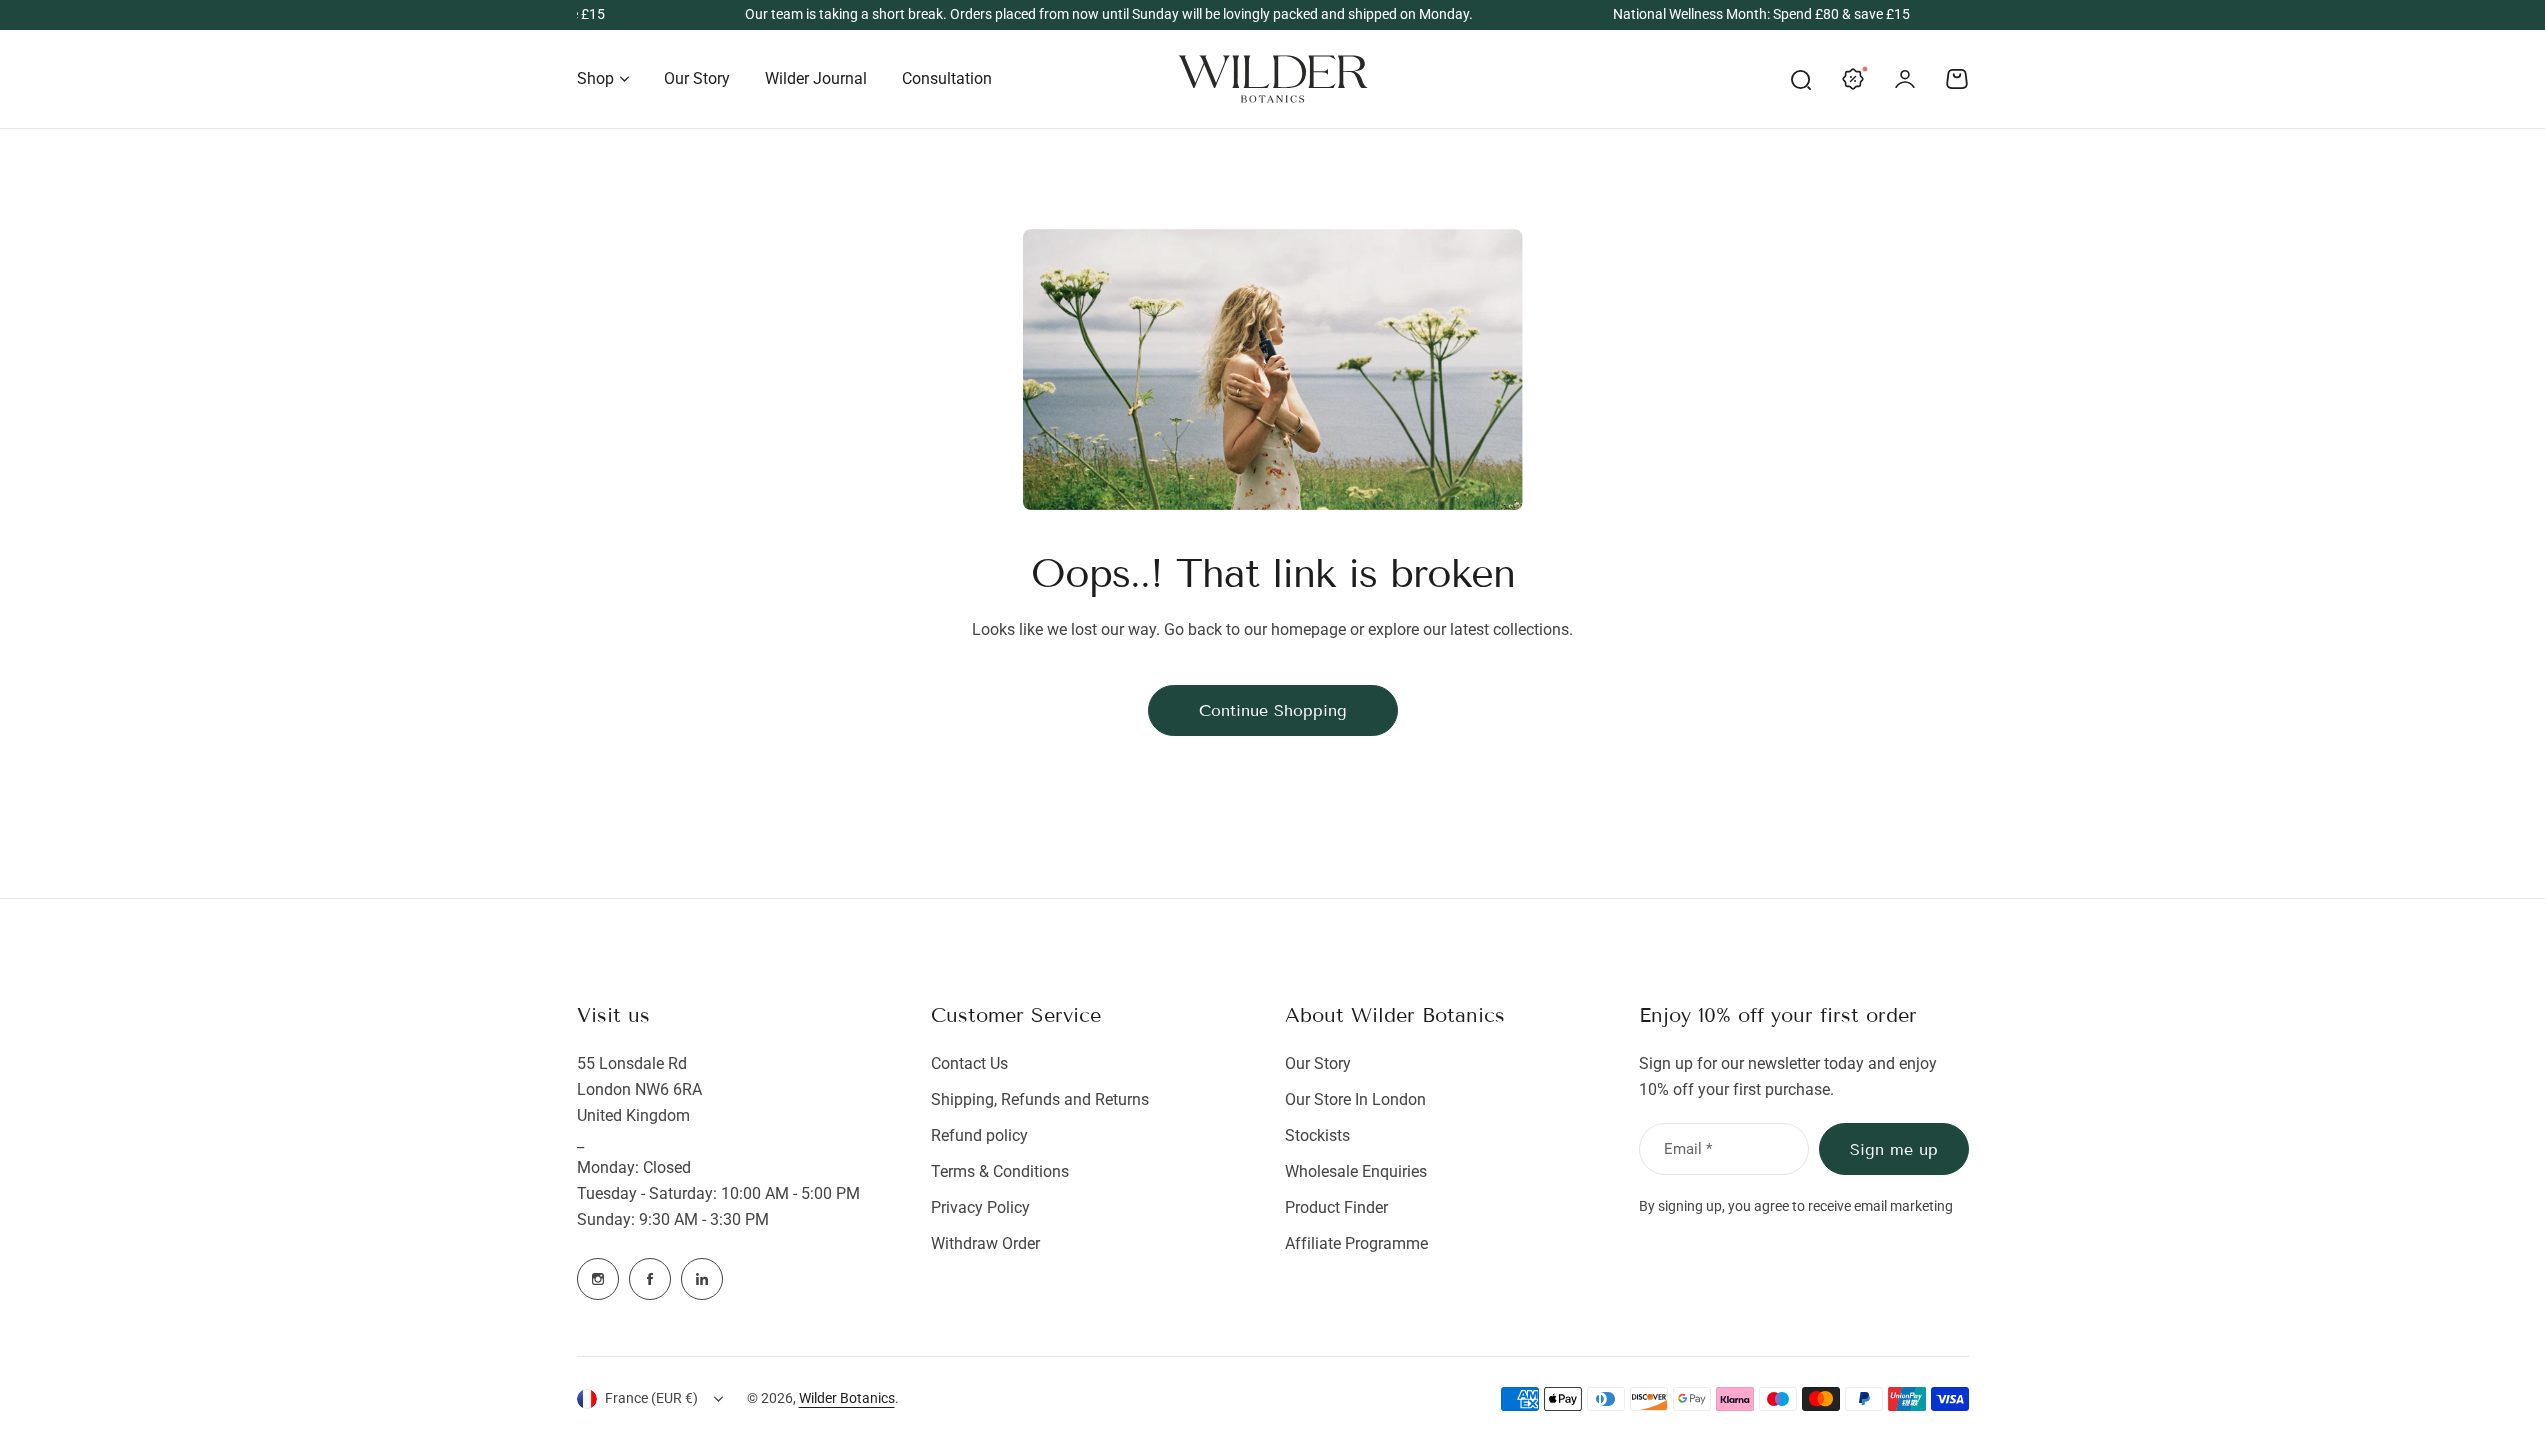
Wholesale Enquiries (1356, 1171)
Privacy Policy (980, 1207)
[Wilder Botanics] (1273, 79)
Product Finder (1336, 1207)
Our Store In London (1355, 1099)
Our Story (1318, 1063)
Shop (595, 78)
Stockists (1317, 1135)
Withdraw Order (985, 1243)
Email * (1688, 1149)
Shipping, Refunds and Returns (1040, 1099)
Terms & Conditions (1000, 1171)
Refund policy (979, 1135)
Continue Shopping (1273, 710)
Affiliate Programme (1356, 1243)
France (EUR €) (651, 1398)
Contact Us (969, 1063)
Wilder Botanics (847, 1398)
